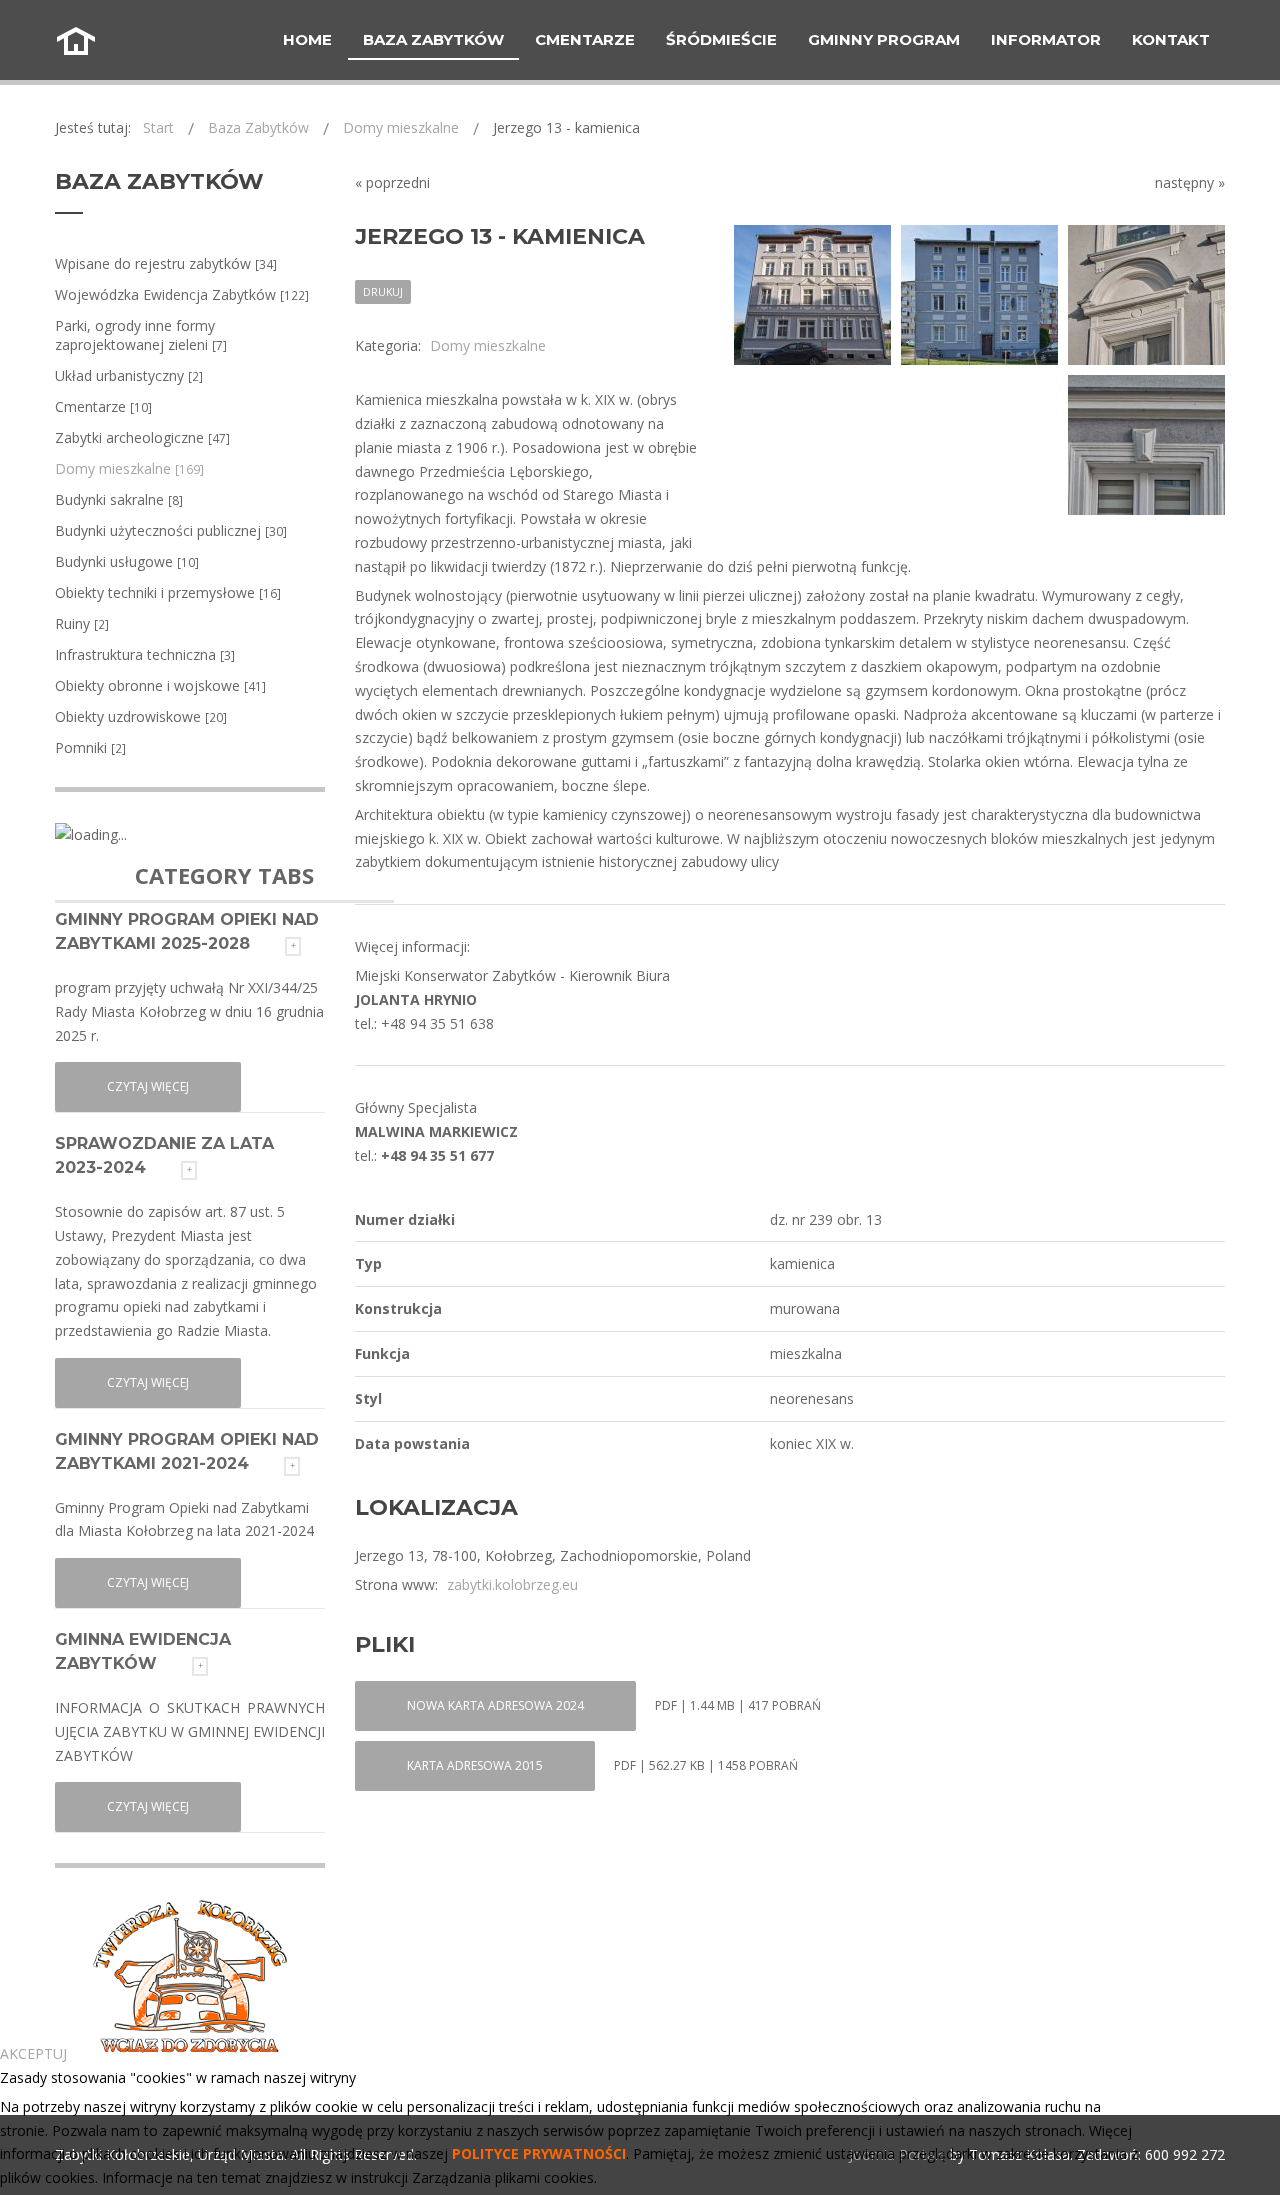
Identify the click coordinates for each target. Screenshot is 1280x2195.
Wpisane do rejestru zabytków (166, 263)
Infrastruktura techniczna (145, 654)
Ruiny (82, 623)
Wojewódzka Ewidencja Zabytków (182, 294)
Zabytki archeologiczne (142, 437)
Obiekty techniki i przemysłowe (168, 592)
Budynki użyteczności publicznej (171, 530)
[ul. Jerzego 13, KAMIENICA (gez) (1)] (979, 295)
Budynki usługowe (127, 561)
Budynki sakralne (119, 499)
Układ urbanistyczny (129, 375)
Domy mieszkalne (129, 468)
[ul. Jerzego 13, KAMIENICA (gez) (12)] (1146, 295)
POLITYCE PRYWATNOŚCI (539, 2153)
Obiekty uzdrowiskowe (141, 716)
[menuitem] (307, 40)
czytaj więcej (148, 1086)
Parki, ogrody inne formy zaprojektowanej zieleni (141, 335)
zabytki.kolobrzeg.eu (512, 1584)
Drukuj (383, 292)
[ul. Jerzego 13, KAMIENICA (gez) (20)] (1146, 445)
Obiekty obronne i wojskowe (160, 685)
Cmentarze (103, 406)
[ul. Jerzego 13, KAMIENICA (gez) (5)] (812, 295)
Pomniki (90, 747)
